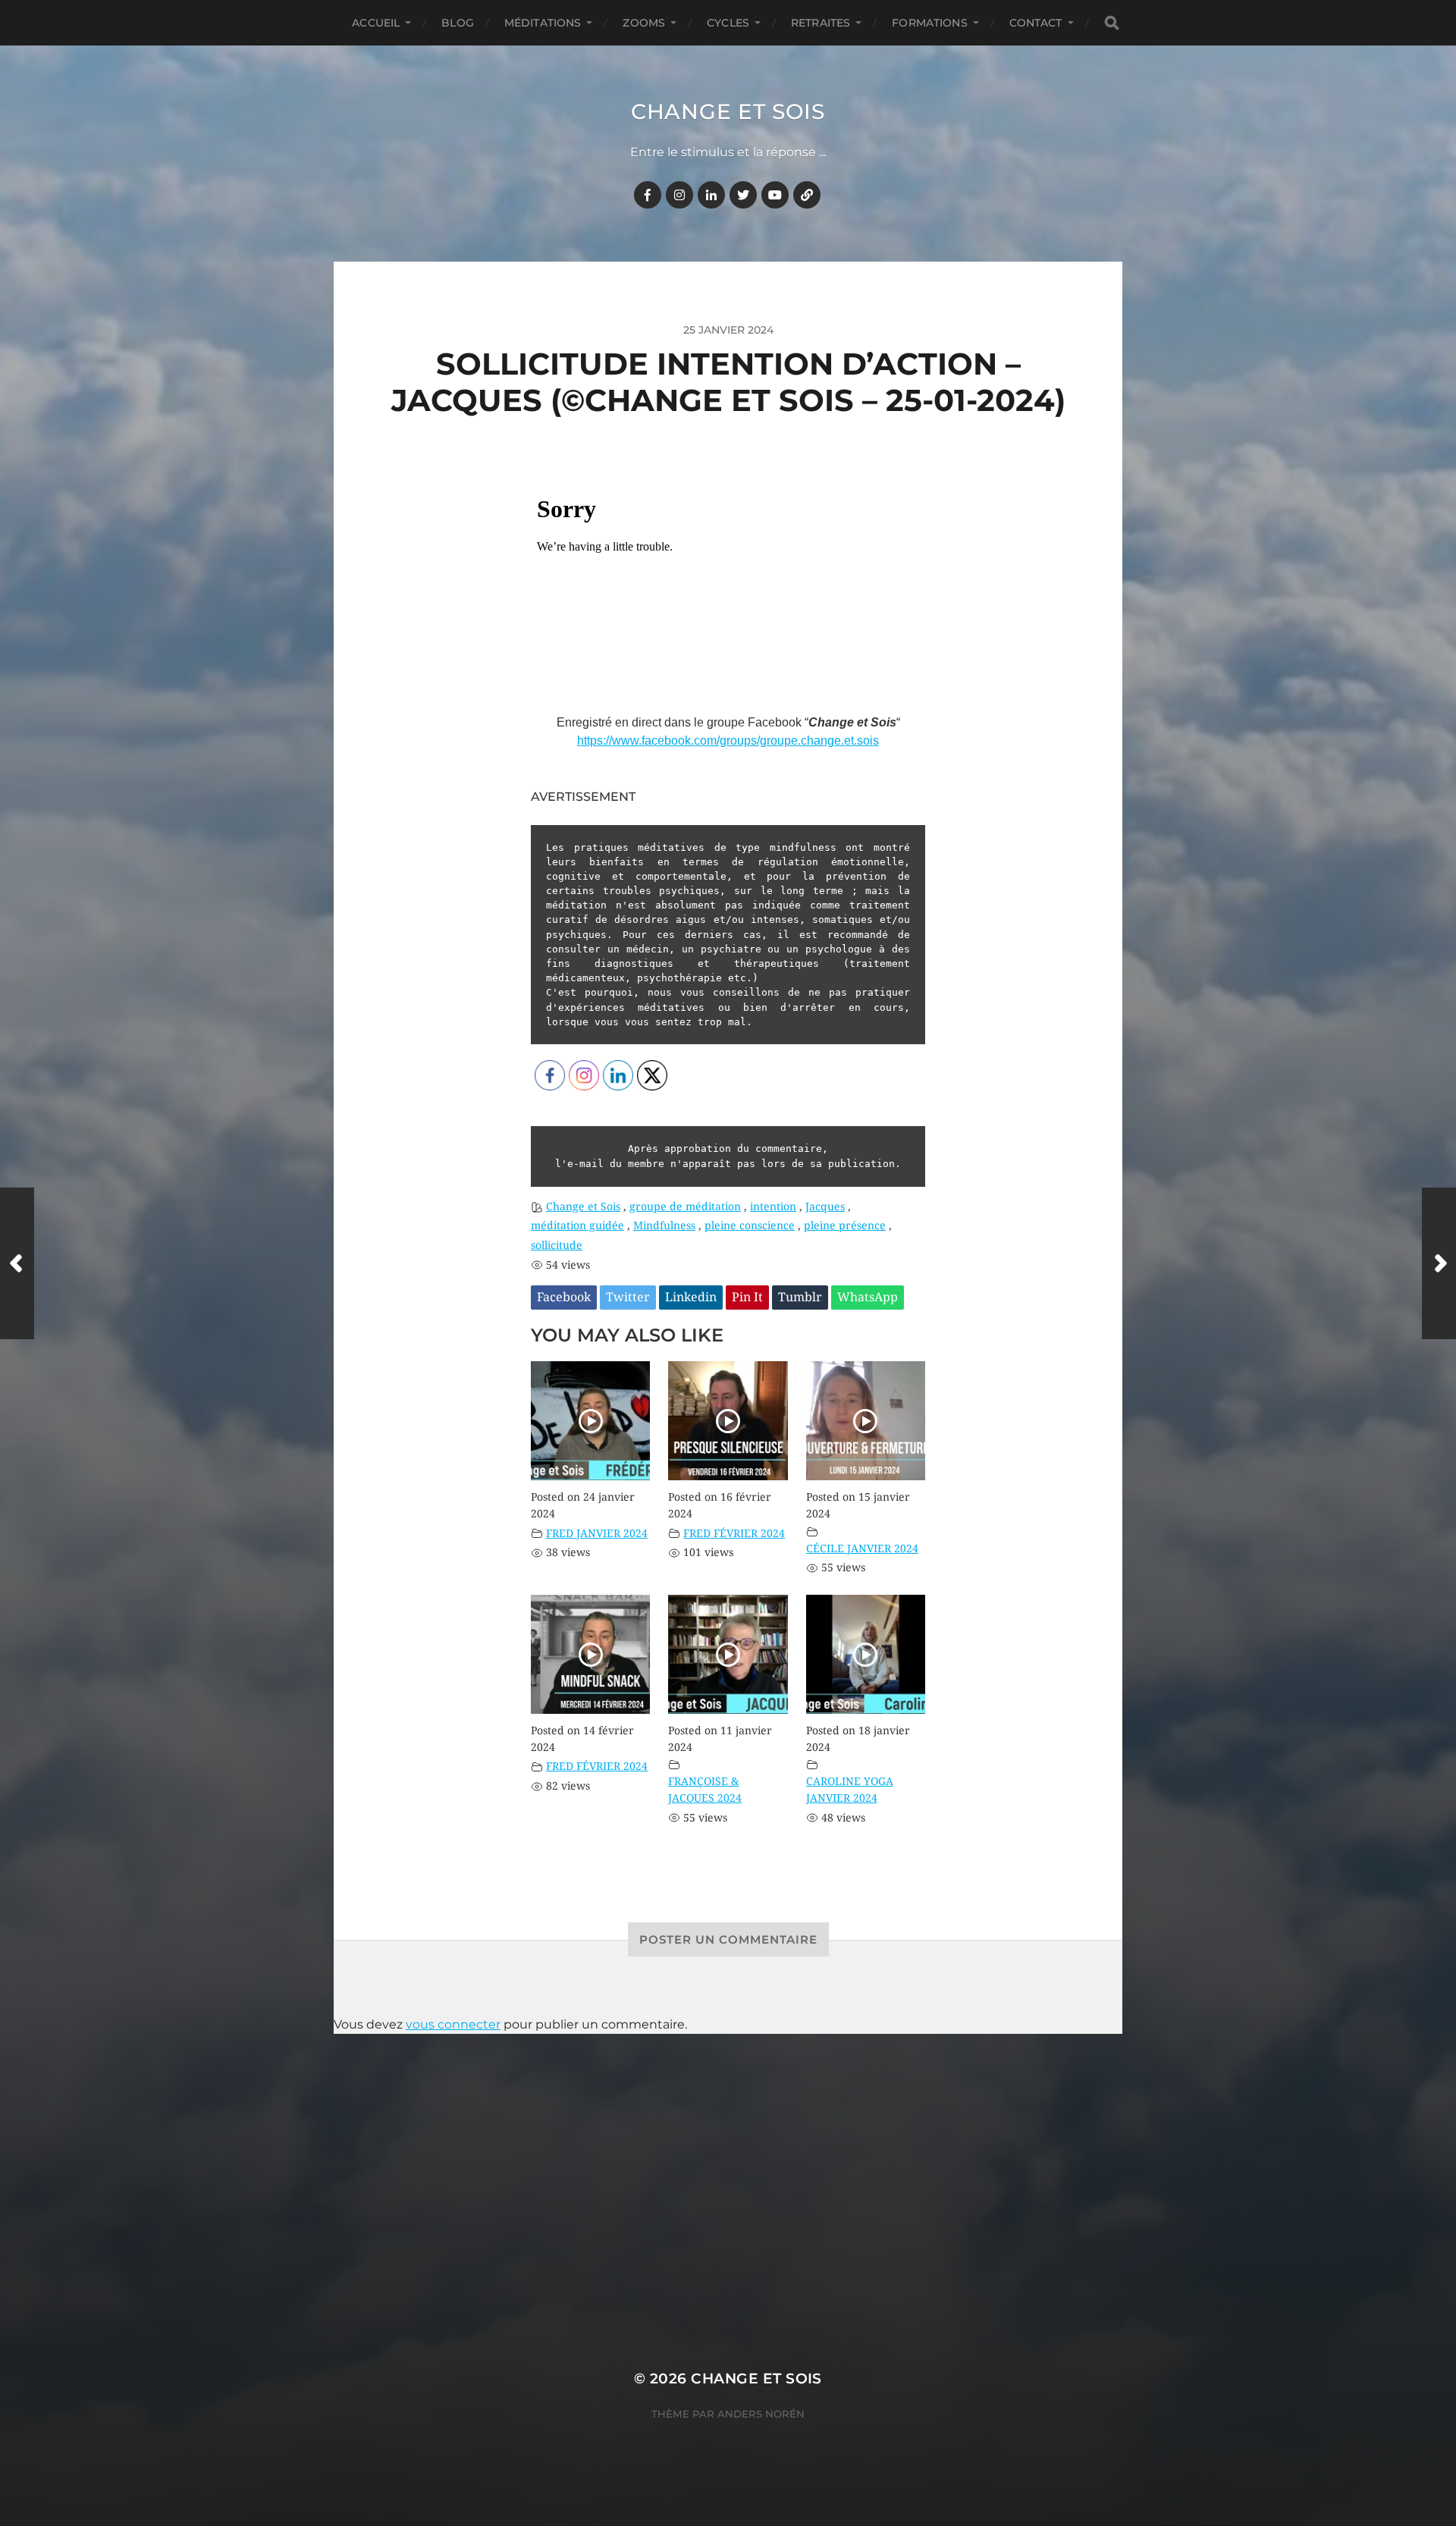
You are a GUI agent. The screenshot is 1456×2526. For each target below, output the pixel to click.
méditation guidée (577, 1225)
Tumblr (800, 1297)
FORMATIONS (929, 23)
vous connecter (453, 2024)
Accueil (376, 23)
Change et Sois (728, 111)
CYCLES (728, 23)
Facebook (564, 1297)
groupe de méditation (685, 1207)
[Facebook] (648, 195)
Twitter (628, 1297)
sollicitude (557, 1245)
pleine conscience (750, 1225)
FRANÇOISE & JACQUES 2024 (705, 1790)
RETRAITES (821, 23)
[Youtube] (775, 195)
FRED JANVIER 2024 (597, 1533)
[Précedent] (17, 1263)
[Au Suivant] (1439, 1263)
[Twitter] (743, 195)
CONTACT (1036, 23)
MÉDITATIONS (543, 23)
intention (773, 1207)
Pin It (747, 1297)
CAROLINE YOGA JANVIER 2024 (850, 1790)
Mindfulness (664, 1225)
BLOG (458, 23)
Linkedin (691, 1297)
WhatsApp (868, 1297)
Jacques (825, 1207)
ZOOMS (644, 23)
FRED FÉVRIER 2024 (734, 1533)
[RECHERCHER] (1112, 23)
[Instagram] (679, 195)
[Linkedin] (711, 195)
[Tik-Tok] (807, 195)
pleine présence (845, 1225)
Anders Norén (761, 2414)
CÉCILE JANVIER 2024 (862, 1549)
